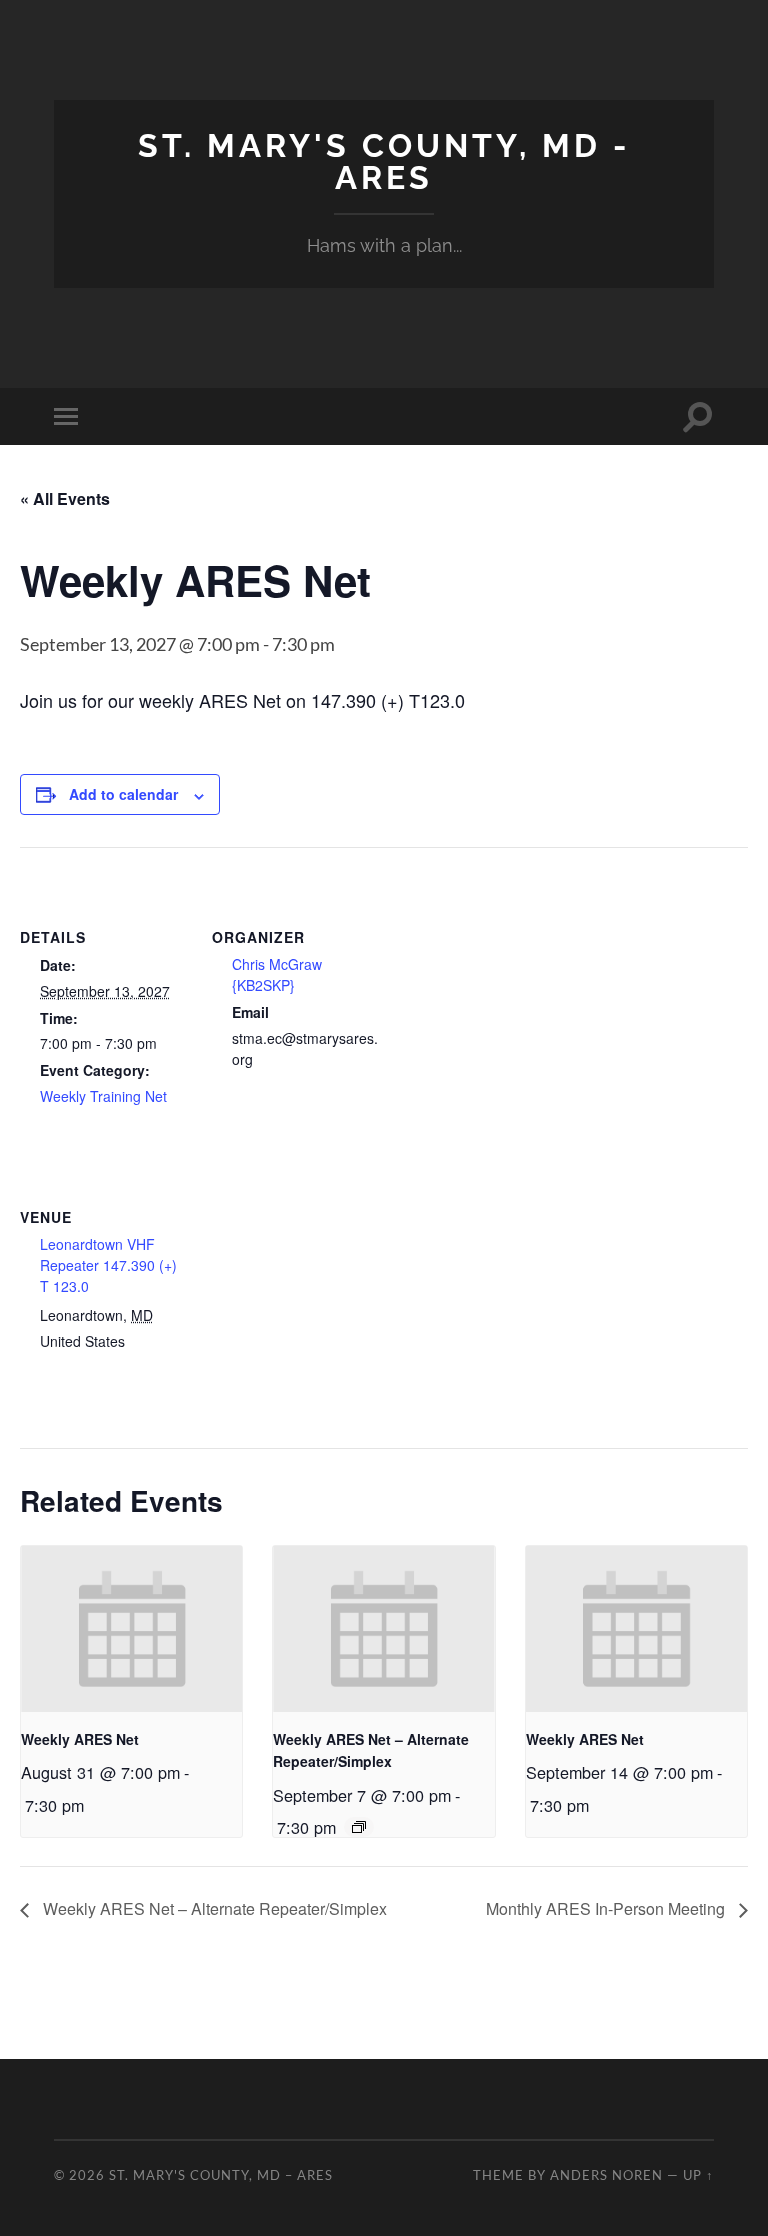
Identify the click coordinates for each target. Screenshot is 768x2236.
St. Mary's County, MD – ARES (221, 2175)
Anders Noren (606, 2175)
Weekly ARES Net (80, 1739)
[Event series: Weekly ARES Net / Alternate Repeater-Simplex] (359, 1827)
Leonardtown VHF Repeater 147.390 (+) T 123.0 (108, 1265)
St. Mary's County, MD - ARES (384, 161)
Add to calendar (123, 794)
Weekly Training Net (103, 1096)
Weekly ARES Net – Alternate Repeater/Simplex (213, 1908)
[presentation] (131, 1629)
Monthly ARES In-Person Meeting (607, 1908)
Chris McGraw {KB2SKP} (277, 974)
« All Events (65, 498)
